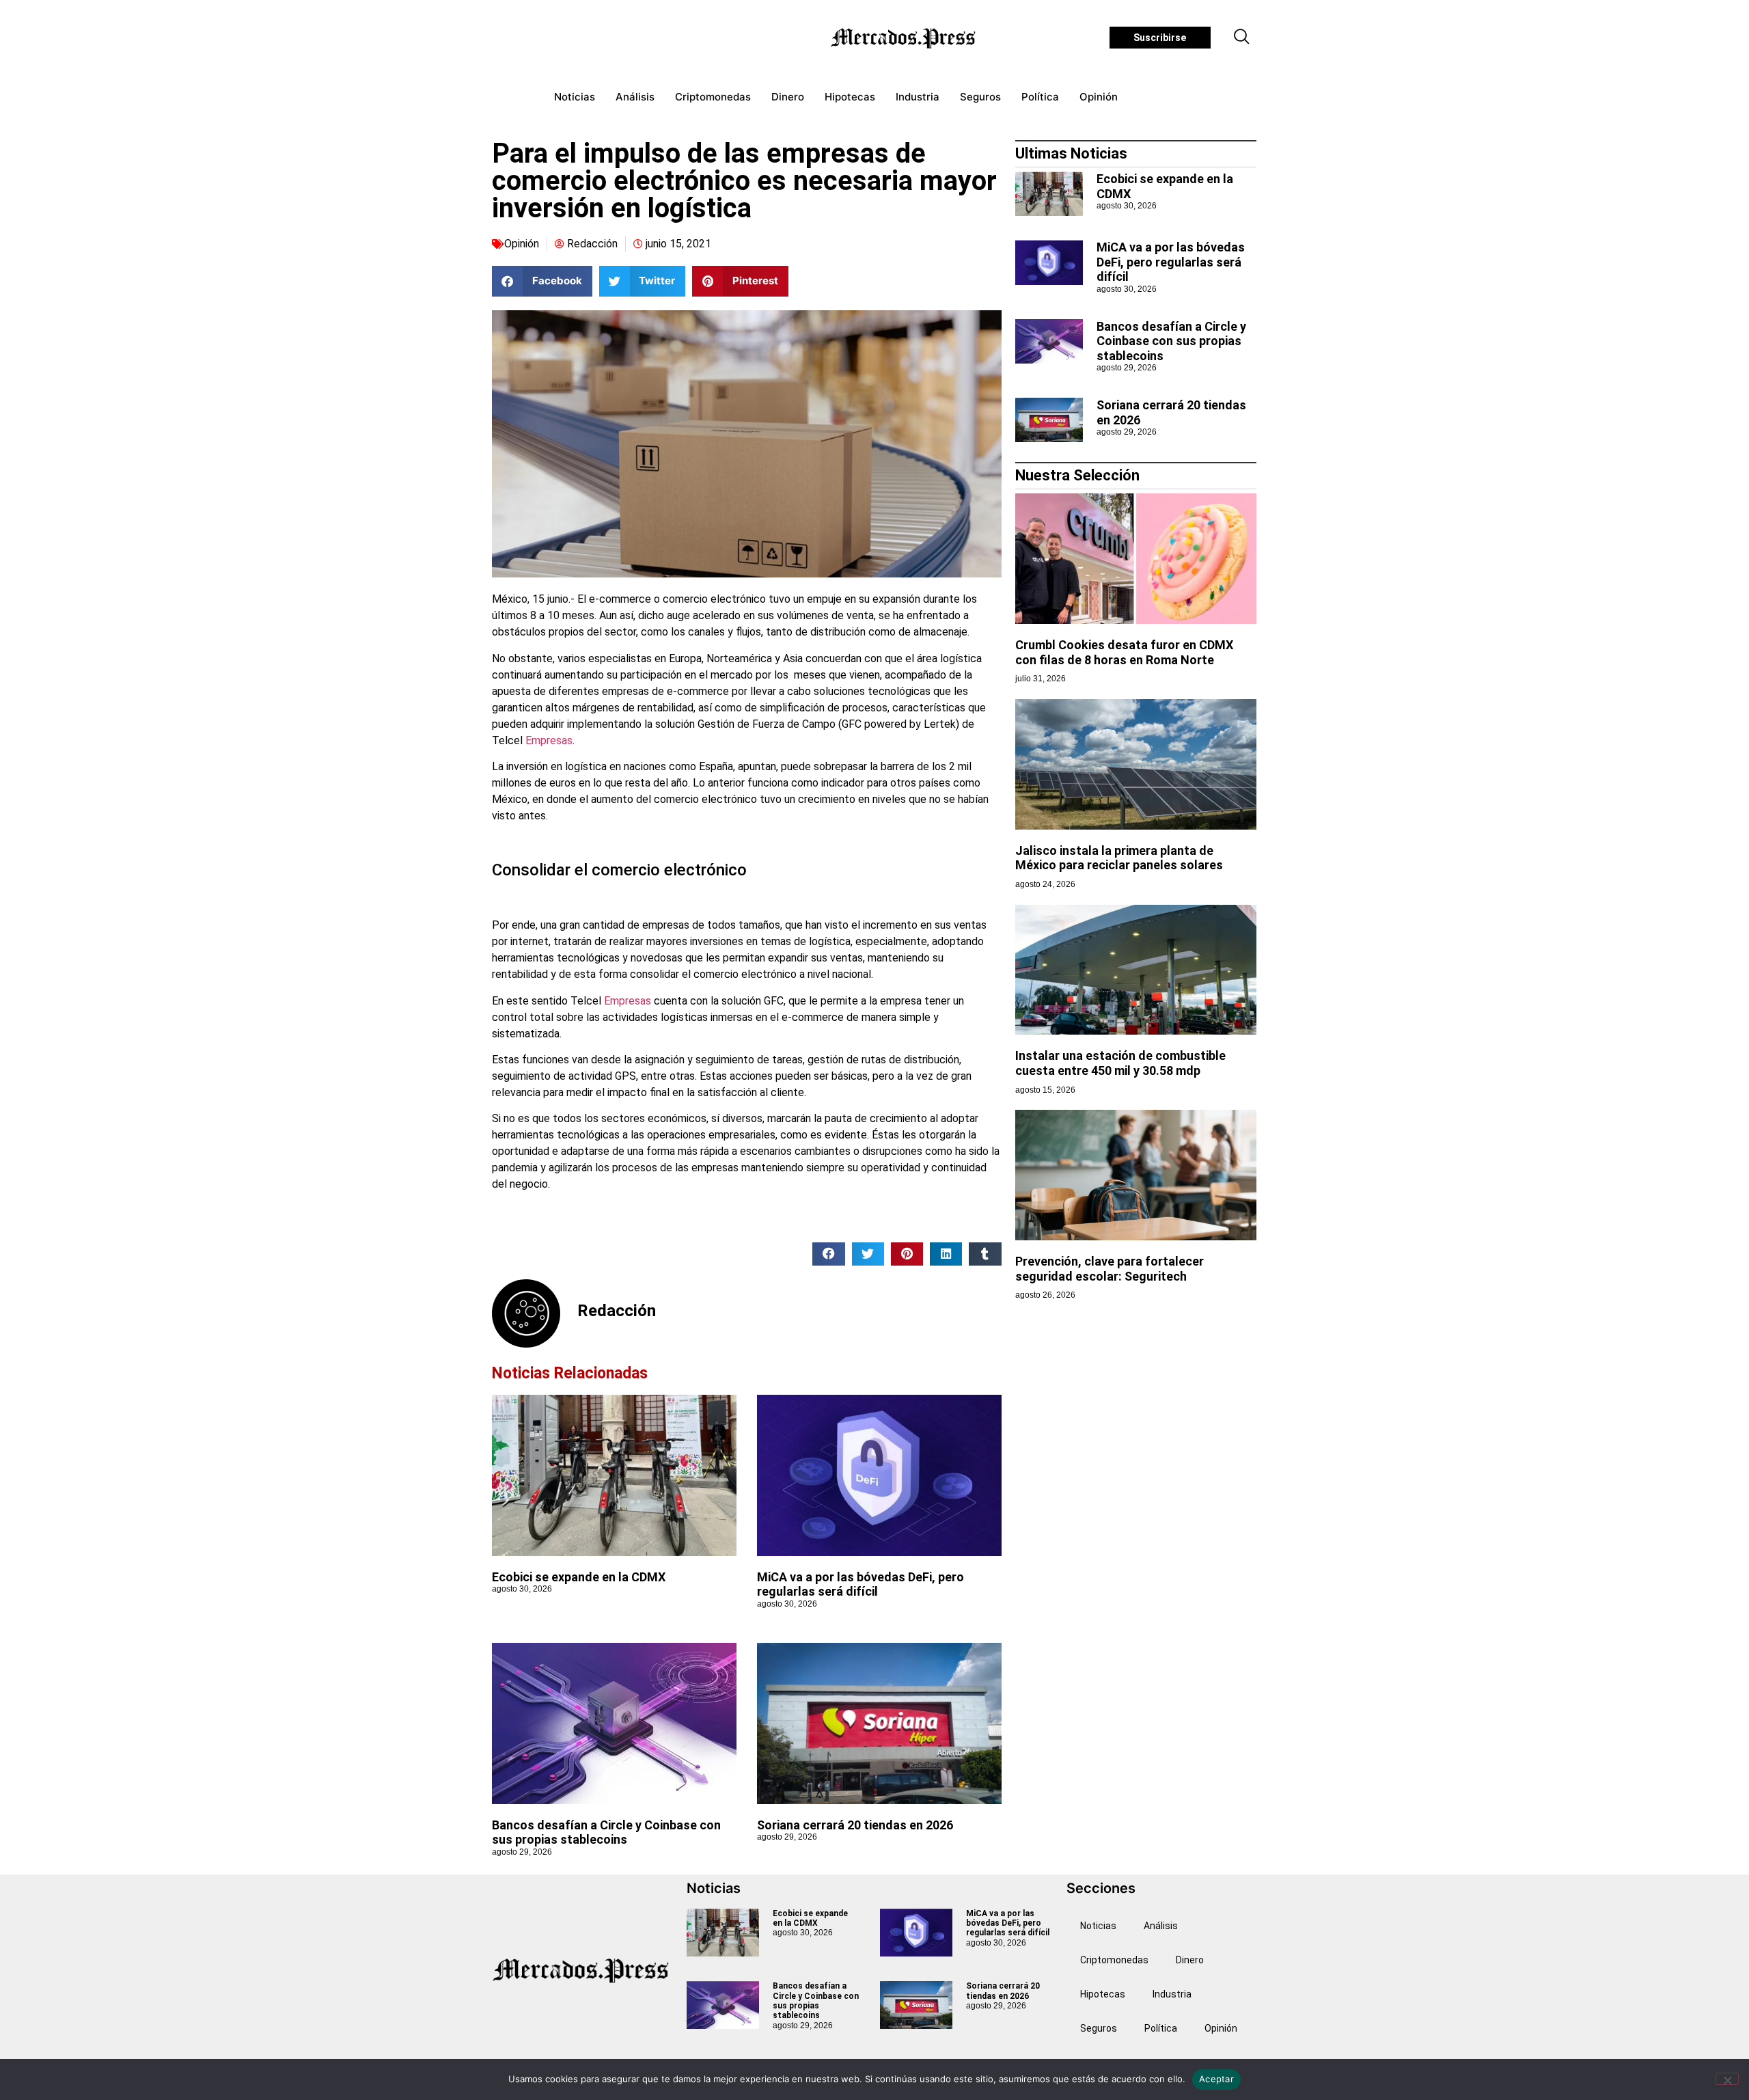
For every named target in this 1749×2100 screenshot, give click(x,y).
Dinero (788, 97)
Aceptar (1216, 2079)
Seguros (980, 97)
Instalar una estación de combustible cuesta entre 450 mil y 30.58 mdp (1120, 1063)
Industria (918, 97)
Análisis (635, 97)
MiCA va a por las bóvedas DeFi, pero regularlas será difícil (860, 1584)
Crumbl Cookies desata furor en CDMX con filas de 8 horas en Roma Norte (1124, 652)
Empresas (549, 740)
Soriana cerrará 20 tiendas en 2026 (855, 1825)
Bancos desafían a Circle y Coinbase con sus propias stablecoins (606, 1832)
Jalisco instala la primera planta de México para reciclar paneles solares (1119, 858)
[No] (1727, 2079)
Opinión (1099, 97)
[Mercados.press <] (905, 38)
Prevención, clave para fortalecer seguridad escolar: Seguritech (1110, 1269)
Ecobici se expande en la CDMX (579, 1577)
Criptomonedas (713, 97)
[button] (1242, 38)
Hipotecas (850, 97)
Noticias (575, 97)
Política (1040, 97)
